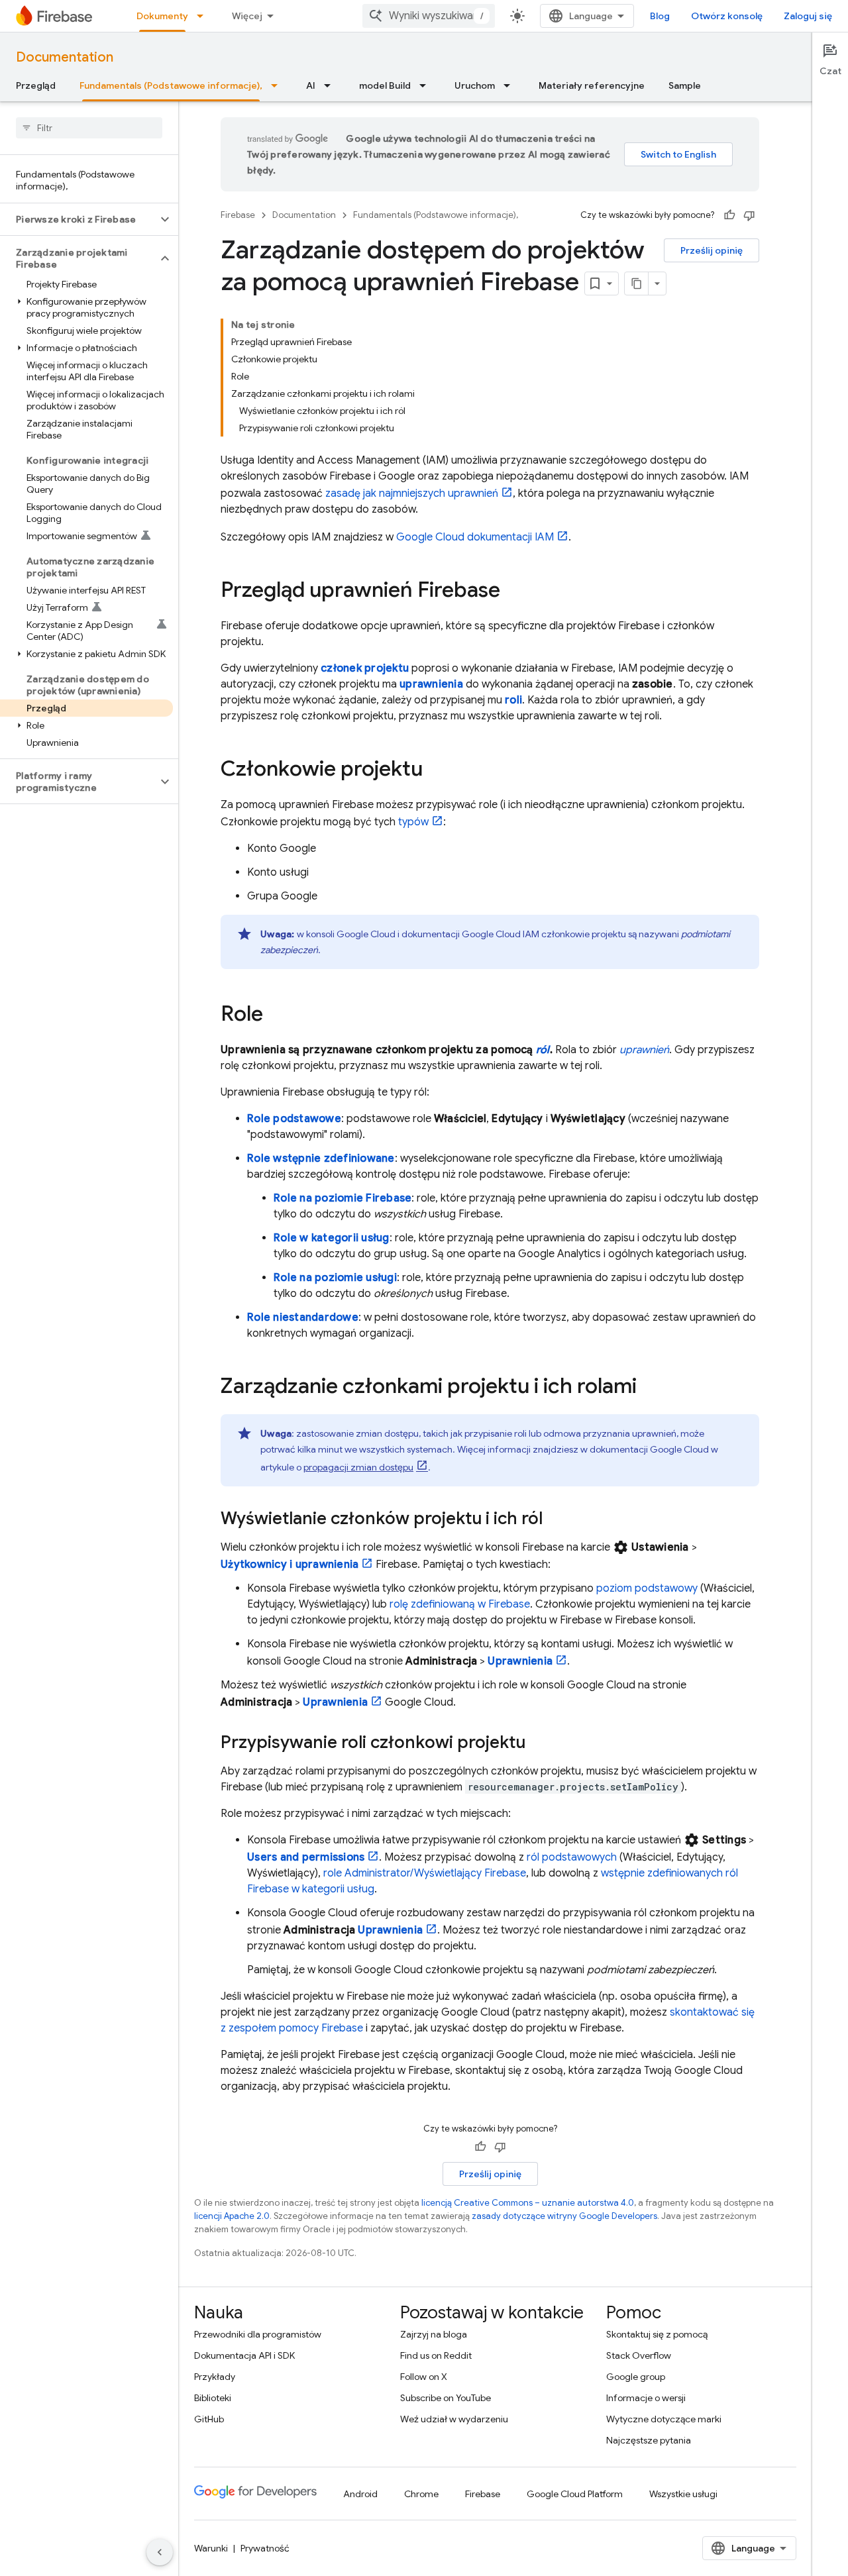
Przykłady (215, 2377)
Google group (636, 2377)
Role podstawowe (294, 1119)
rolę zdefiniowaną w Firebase (460, 1604)
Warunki (211, 2548)
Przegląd (36, 85)
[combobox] (429, 16)
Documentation (65, 57)
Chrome (421, 2494)
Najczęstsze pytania (649, 2440)
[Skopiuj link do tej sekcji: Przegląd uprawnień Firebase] (513, 592)
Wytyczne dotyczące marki (664, 2419)
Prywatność (265, 2548)
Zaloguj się (808, 16)
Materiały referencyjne (592, 85)
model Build (385, 85)
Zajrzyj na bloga (434, 2334)
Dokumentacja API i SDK (244, 2355)
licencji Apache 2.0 (232, 2216)
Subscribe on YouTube (446, 2398)
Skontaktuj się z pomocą (657, 2334)
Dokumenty (162, 16)
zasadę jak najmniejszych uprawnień (412, 493)
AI (311, 85)
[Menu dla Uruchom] (511, 85)
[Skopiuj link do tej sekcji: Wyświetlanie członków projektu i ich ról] (556, 1520)
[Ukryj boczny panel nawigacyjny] (160, 2552)
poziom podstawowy (647, 1588)
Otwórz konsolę (727, 16)
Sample (685, 85)
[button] (79, 219)
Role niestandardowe (303, 1317)
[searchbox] (89, 128)
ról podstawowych (572, 1857)
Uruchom (475, 85)
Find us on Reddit (436, 2355)
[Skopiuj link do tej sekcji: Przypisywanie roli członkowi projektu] (539, 1743)
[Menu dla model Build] (427, 85)
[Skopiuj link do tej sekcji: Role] (276, 1015)
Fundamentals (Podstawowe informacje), (171, 85)
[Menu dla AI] (331, 85)
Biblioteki (213, 2398)
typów (413, 822)
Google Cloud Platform (575, 2494)
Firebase (238, 215)
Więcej (247, 16)
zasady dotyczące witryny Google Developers (564, 2216)
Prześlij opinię (712, 250)
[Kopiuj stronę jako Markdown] (637, 283)
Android (360, 2494)
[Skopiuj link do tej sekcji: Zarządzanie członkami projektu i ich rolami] (650, 1388)
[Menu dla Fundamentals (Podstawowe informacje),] (278, 85)
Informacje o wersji (646, 2398)
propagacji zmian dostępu (358, 1467)
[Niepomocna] (749, 215)
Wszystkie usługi (683, 2494)
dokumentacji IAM (475, 537)
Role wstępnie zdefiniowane (321, 1159)
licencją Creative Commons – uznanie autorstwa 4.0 (528, 2203)
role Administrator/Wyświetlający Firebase (425, 1873)
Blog (660, 16)
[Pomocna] (729, 215)
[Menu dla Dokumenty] (204, 16)
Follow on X (424, 2377)
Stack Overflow (639, 2355)
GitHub (209, 2419)
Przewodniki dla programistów (258, 2334)
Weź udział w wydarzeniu (454, 2419)
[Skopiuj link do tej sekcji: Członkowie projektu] (436, 770)
